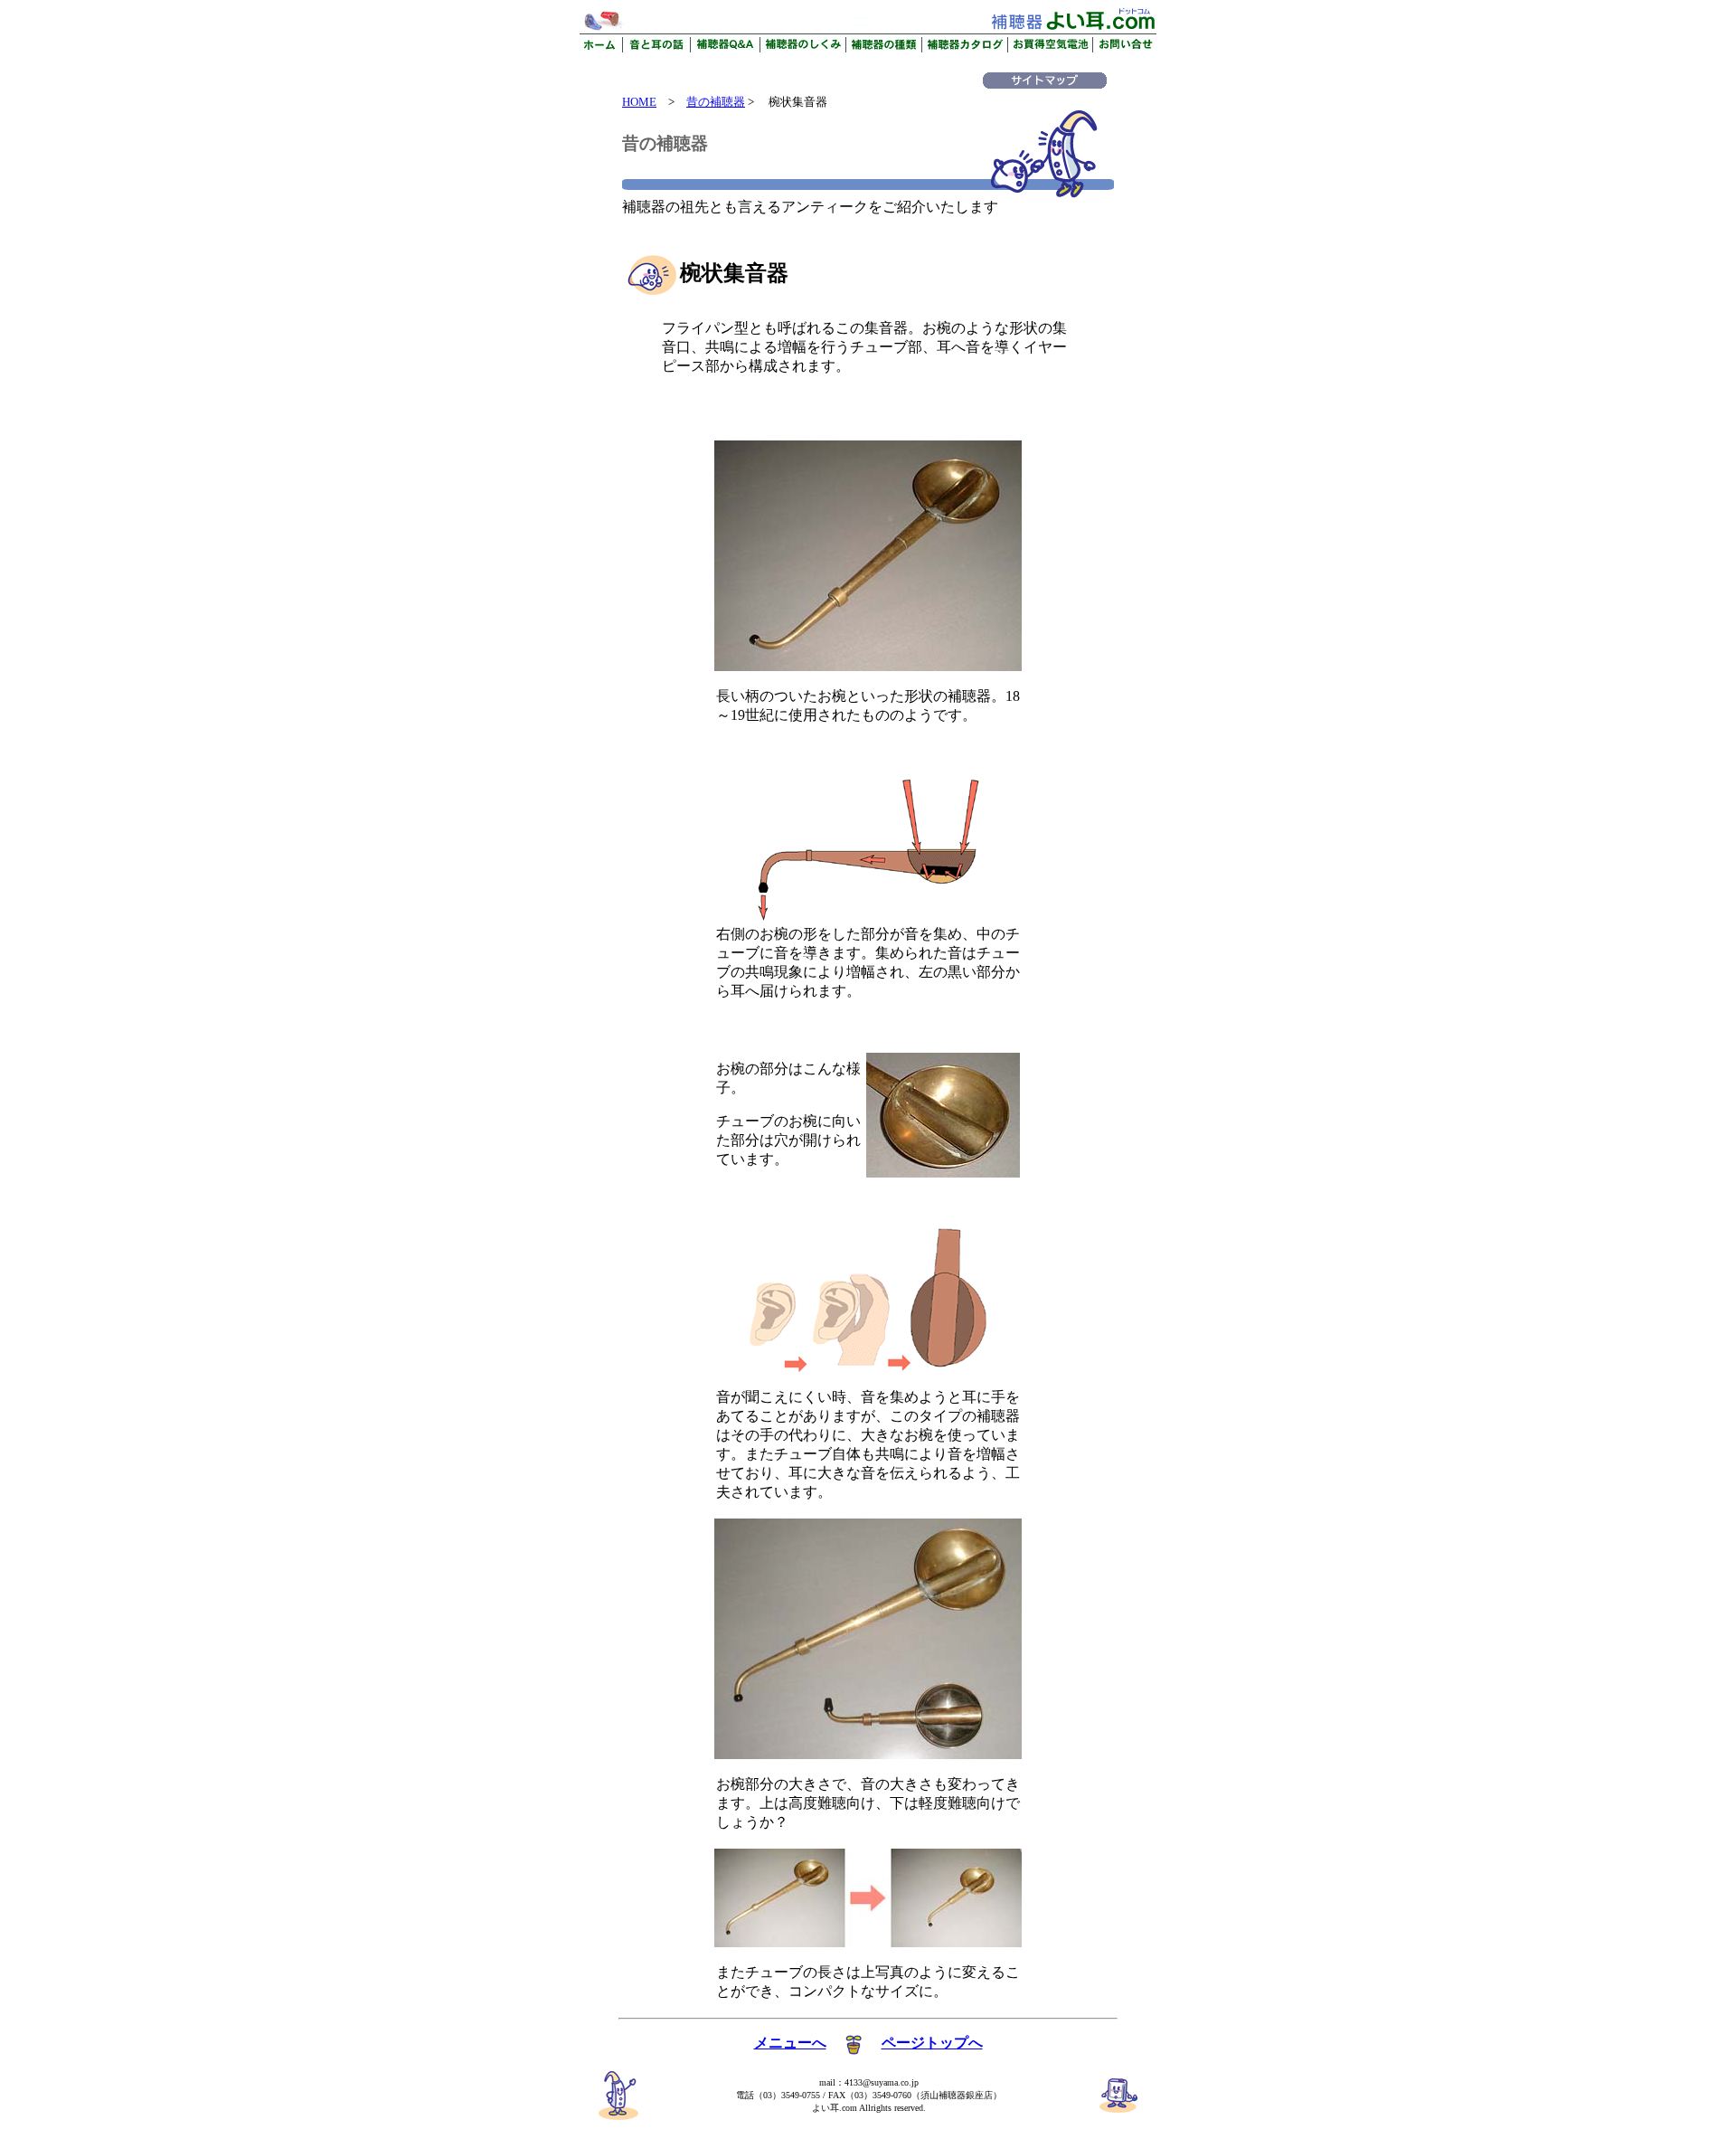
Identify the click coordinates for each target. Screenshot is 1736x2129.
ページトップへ (932, 2043)
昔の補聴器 (716, 102)
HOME (639, 102)
